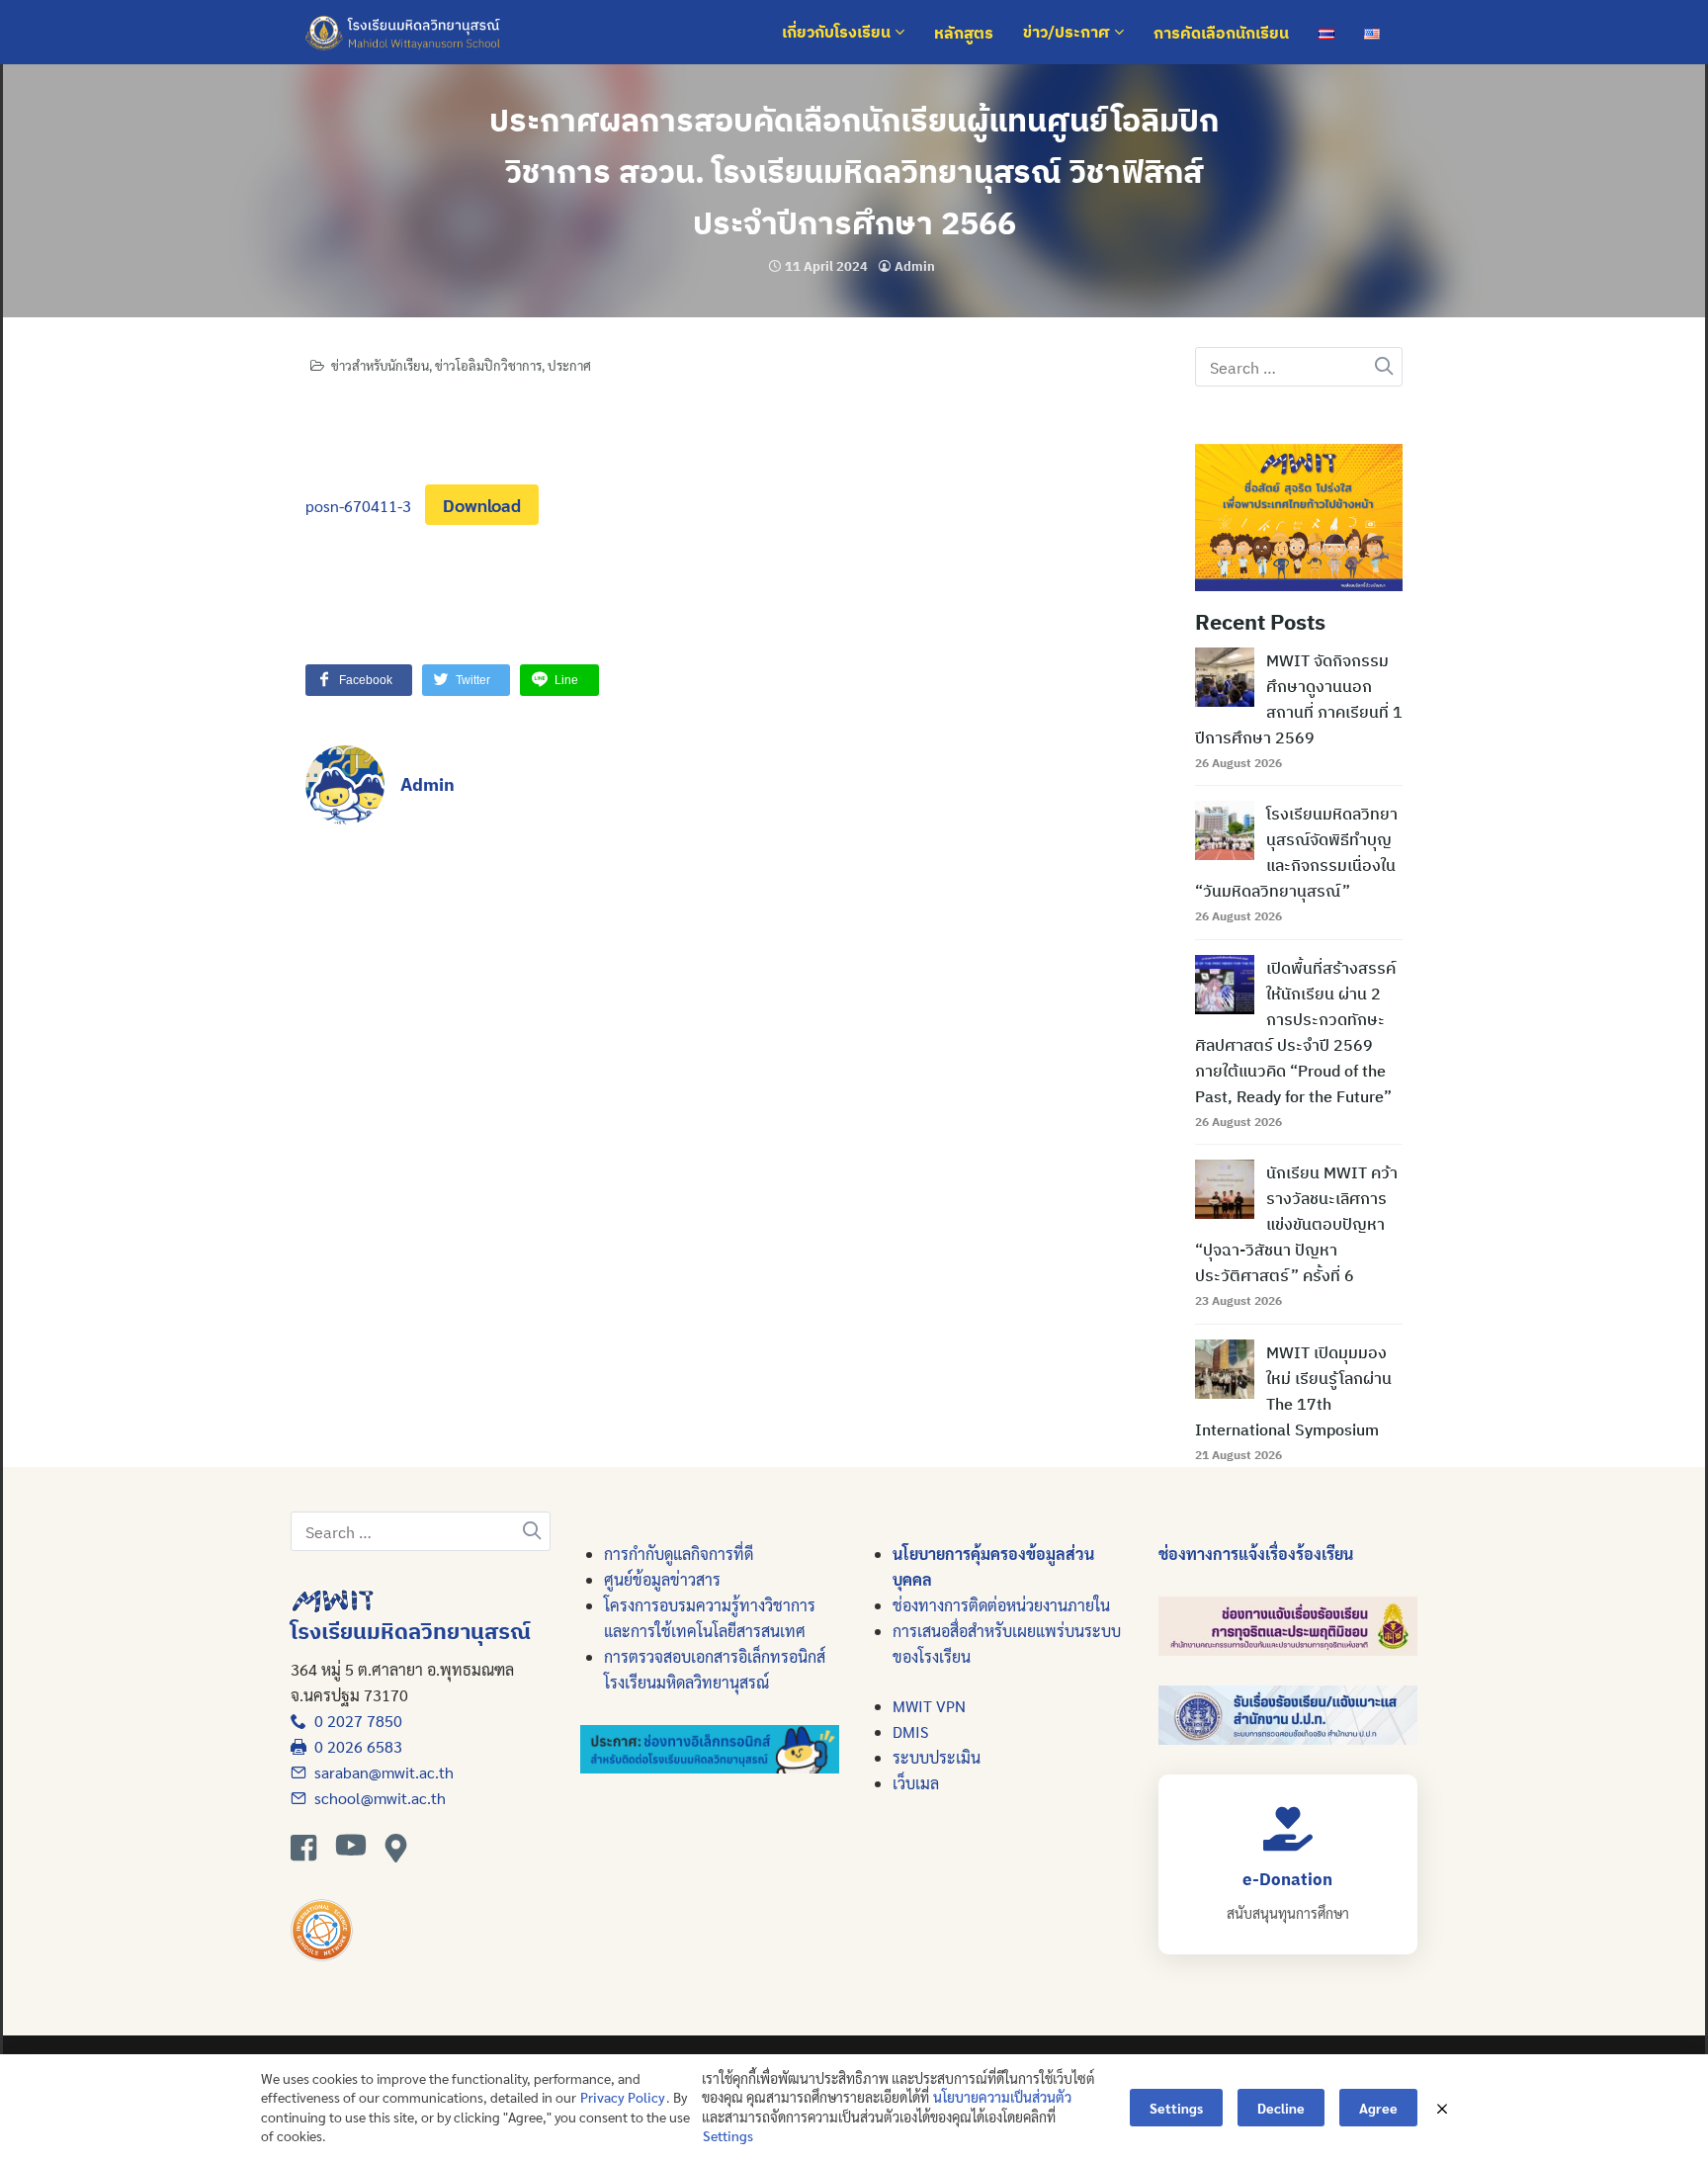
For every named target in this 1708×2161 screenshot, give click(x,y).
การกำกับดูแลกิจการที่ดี (679, 1554)
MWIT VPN (929, 1706)
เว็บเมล (916, 1783)
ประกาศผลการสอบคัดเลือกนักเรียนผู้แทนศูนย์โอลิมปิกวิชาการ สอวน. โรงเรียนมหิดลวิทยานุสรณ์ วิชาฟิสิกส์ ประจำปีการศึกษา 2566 (854, 171)
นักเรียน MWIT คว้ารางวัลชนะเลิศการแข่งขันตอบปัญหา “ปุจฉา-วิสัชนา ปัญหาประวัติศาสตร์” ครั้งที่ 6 (1296, 1224)
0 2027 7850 (354, 1721)
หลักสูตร (964, 33)
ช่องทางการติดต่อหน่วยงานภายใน (1001, 1605)
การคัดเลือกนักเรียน (1221, 33)
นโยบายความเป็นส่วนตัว (1002, 2097)
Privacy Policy (623, 2097)
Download (482, 505)
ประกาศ (569, 365)
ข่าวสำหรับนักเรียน (380, 365)
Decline (1281, 2108)
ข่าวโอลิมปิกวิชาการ (488, 365)
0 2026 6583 (354, 1746)
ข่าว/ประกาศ (1068, 33)
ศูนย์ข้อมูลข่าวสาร (662, 1579)
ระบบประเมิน (937, 1757)
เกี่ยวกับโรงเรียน (838, 33)
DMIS (910, 1731)
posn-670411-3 (358, 506)
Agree (1378, 2108)
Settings (728, 2135)
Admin (915, 266)
